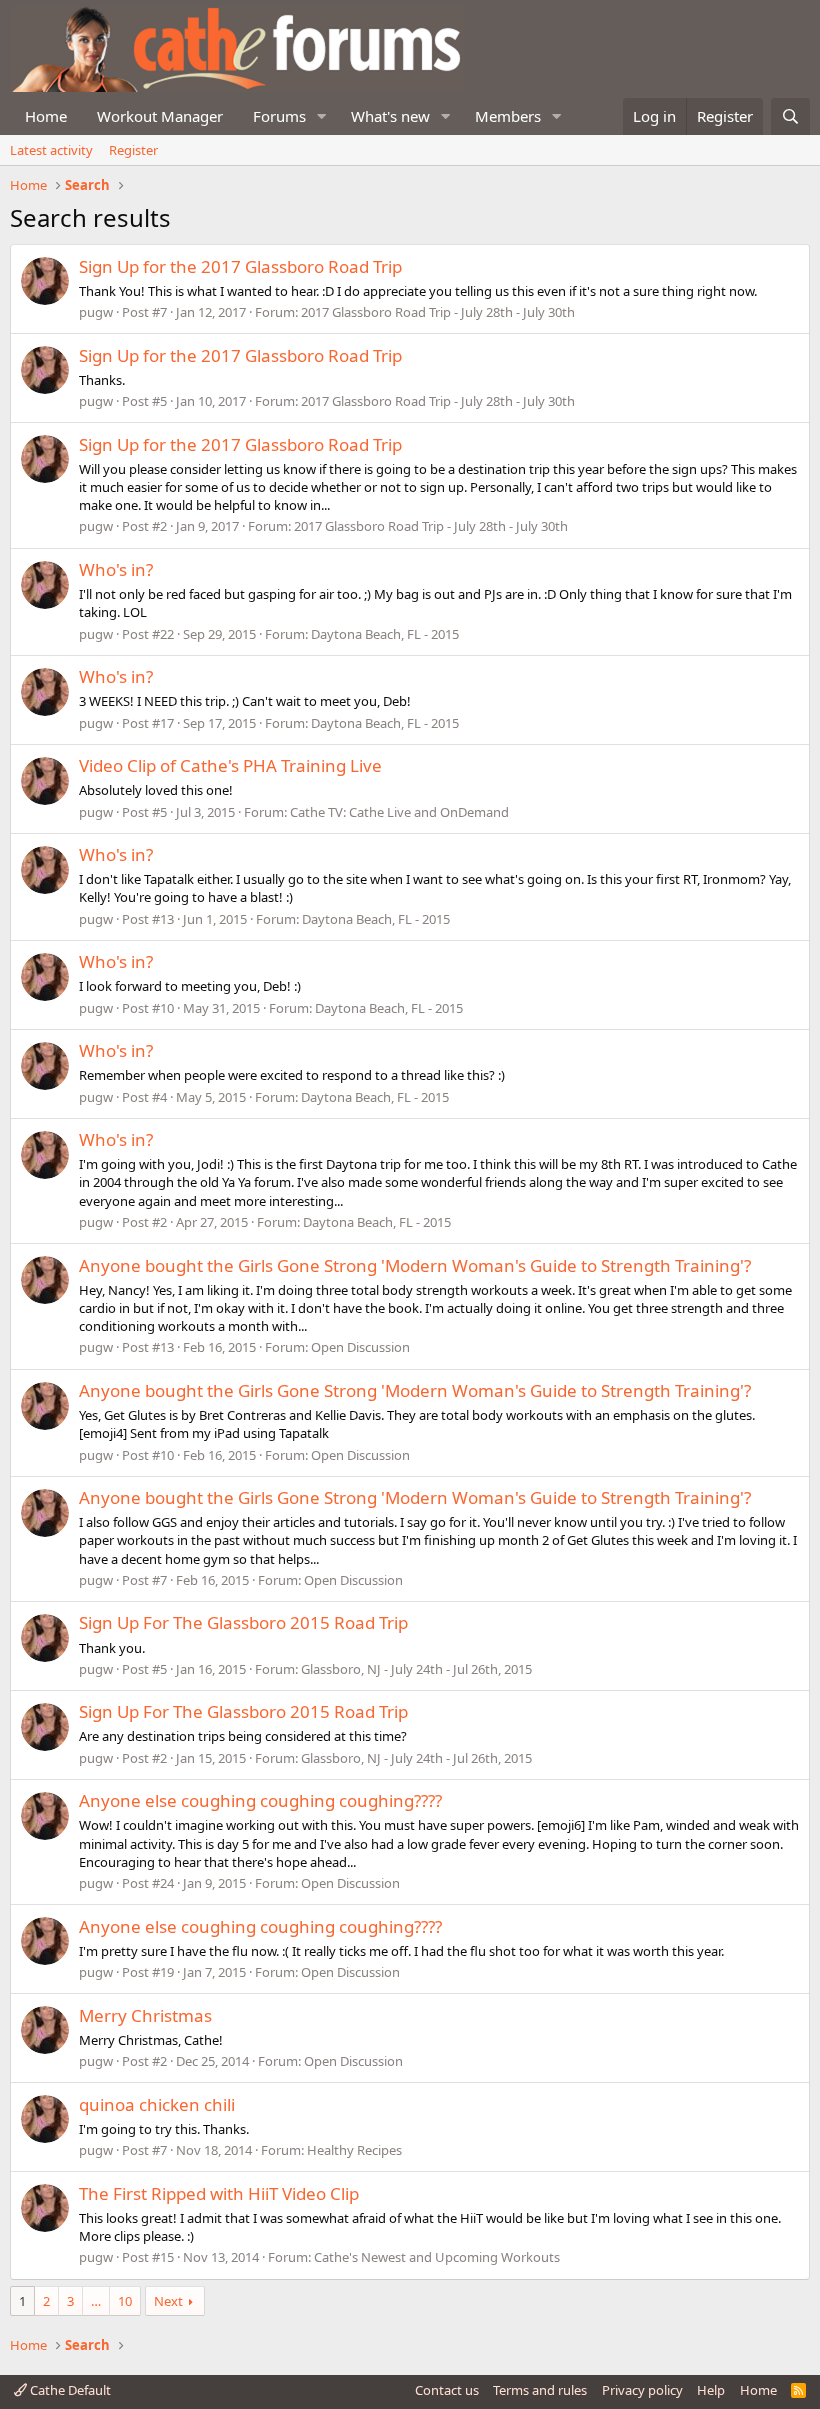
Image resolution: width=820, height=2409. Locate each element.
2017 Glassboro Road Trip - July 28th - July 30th (438, 312)
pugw (96, 312)
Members (508, 116)
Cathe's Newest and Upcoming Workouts (437, 2257)
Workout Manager (160, 116)
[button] (322, 116)
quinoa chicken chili (157, 2104)
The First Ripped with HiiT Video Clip (219, 2193)
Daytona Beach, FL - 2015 (385, 634)
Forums (279, 116)
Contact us (447, 2390)
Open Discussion (360, 1347)
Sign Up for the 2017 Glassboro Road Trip (240, 266)
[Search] (790, 116)
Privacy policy (642, 2390)
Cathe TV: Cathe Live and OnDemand (399, 812)
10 (125, 2301)
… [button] (96, 2301)
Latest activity (51, 150)
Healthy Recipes (354, 2150)
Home (46, 116)
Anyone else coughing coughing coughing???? (260, 1800)
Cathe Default (69, 2390)
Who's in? (116, 569)
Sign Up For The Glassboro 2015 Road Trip (243, 1622)
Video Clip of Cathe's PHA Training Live (230, 765)
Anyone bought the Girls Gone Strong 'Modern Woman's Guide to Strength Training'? (415, 1265)
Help (711, 2390)
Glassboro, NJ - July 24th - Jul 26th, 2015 (416, 1669)
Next (168, 2301)
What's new (390, 116)
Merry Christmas (145, 2015)
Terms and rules (540, 2390)
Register (133, 150)
